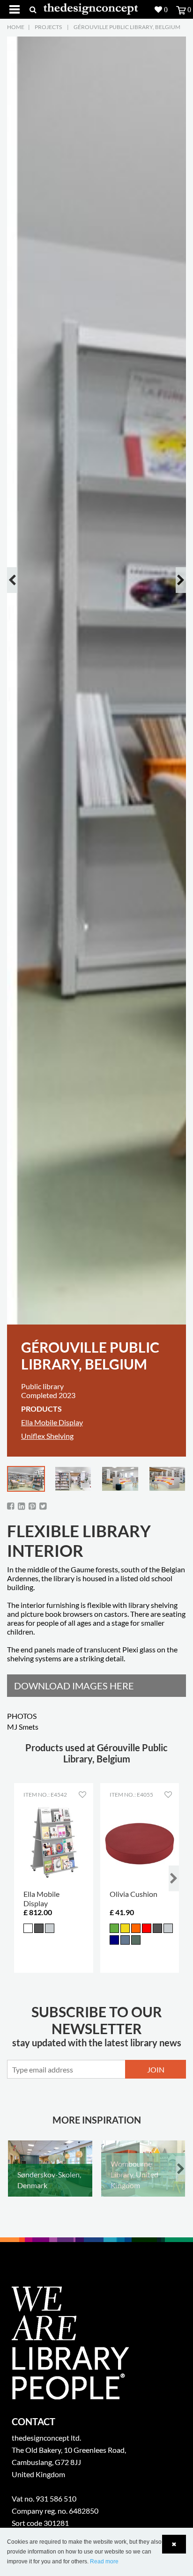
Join (156, 2069)
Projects (48, 27)
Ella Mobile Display (52, 1422)
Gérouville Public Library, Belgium (127, 27)
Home (16, 27)
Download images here (74, 1686)
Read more (104, 2561)
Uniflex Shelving (47, 1436)
